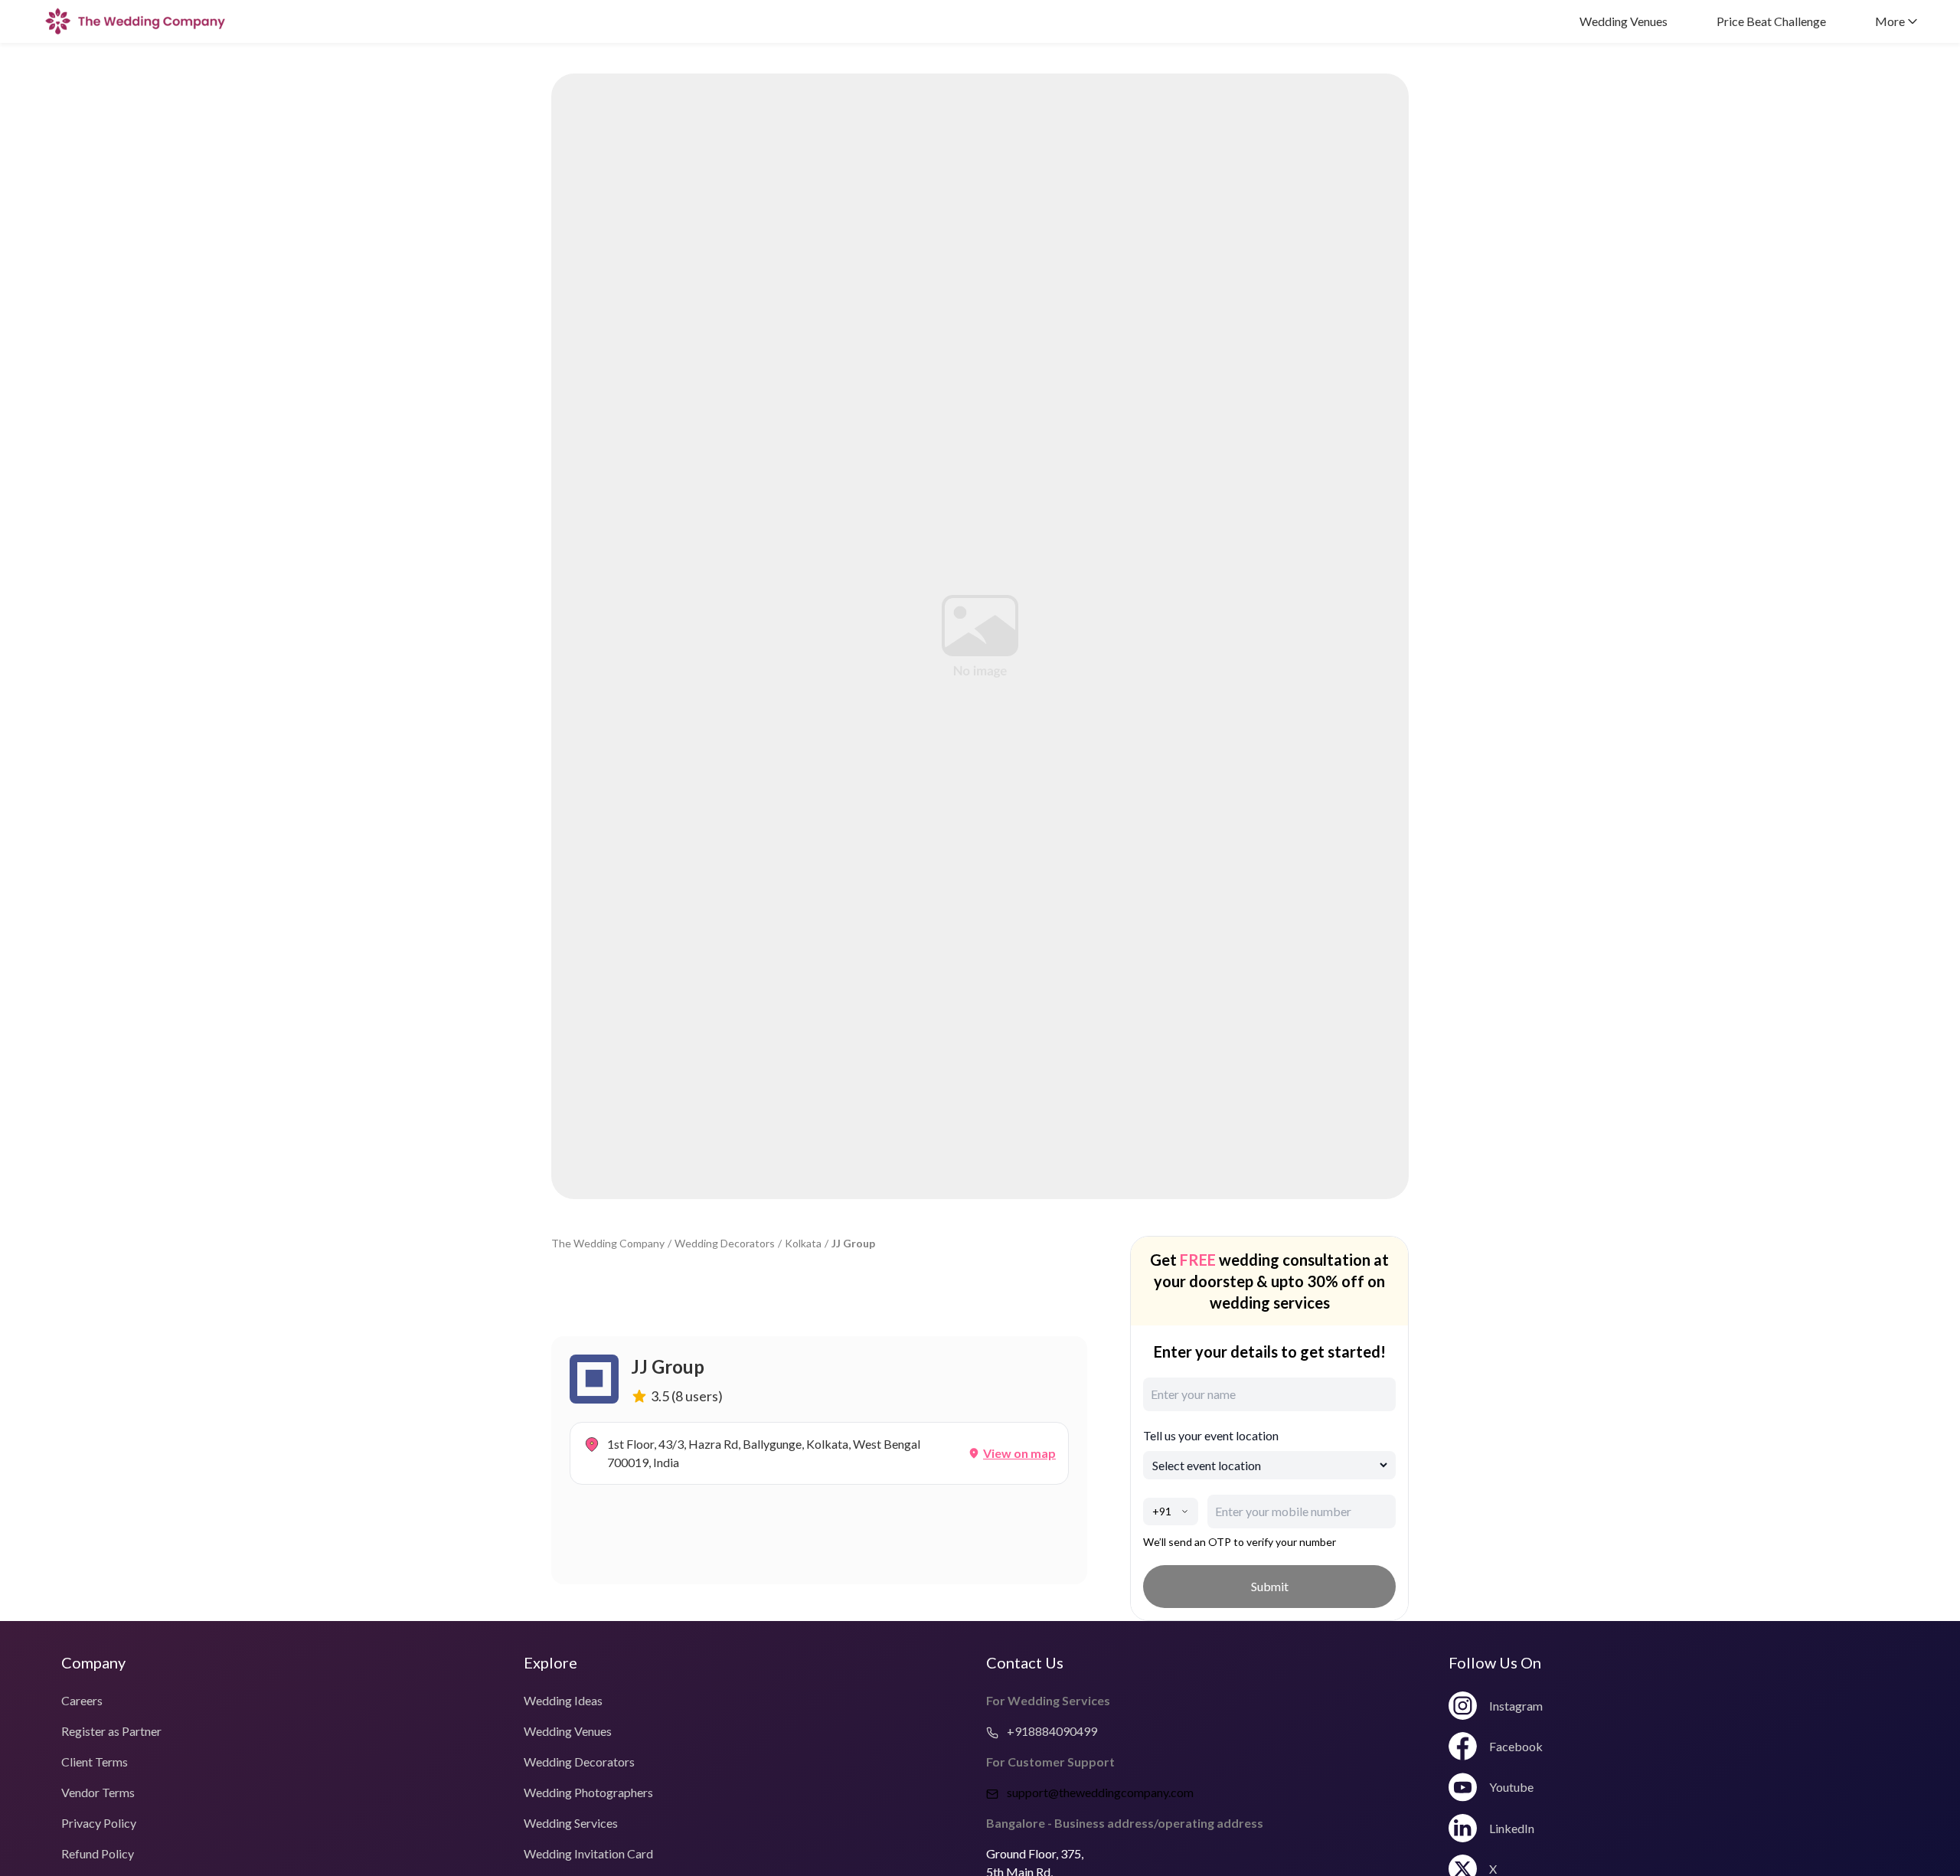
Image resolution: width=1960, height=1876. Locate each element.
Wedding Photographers (588, 1792)
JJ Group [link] (853, 1243)
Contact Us (1025, 1662)
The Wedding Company (608, 1243)
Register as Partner (111, 1731)
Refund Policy (98, 1853)
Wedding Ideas (563, 1700)
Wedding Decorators (725, 1243)
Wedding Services (571, 1823)
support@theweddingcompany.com (1100, 1792)
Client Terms (95, 1762)
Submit (1270, 1586)
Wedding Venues (1624, 21)
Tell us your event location (1211, 1435)
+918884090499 (1051, 1731)
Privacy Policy (99, 1823)
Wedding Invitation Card (588, 1853)
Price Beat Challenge (1771, 21)
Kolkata (803, 1243)
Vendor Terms (98, 1792)
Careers (82, 1700)
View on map (1019, 1453)
